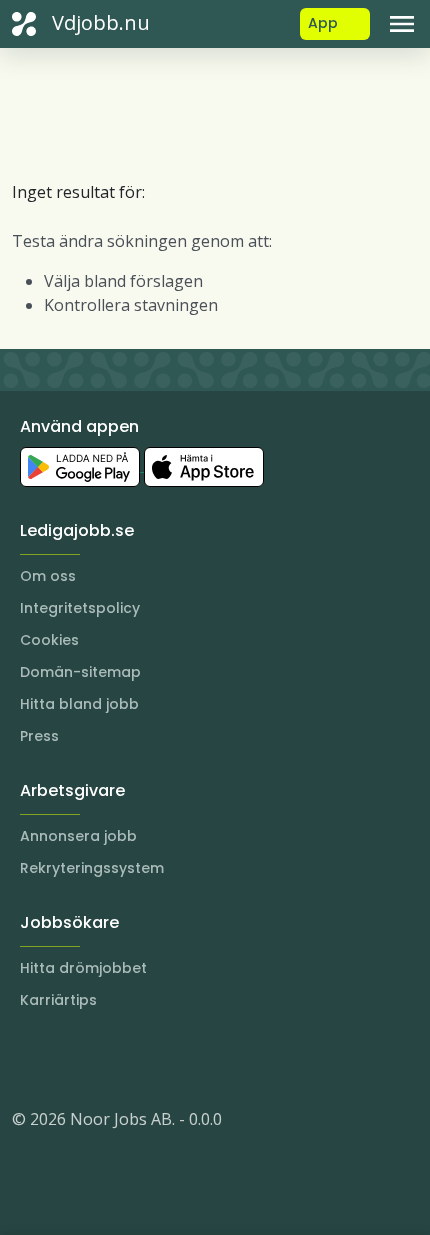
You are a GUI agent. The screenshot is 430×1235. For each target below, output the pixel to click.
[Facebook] (108, 1059)
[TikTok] (148, 1059)
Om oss (48, 576)
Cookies (49, 640)
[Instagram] (28, 1059)
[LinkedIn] (68, 1059)
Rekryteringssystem (92, 868)
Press (39, 736)
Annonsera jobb (78, 836)
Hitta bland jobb (79, 704)
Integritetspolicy (80, 608)
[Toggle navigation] (402, 24)
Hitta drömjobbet (83, 968)
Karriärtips (58, 1000)
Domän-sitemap (80, 672)
